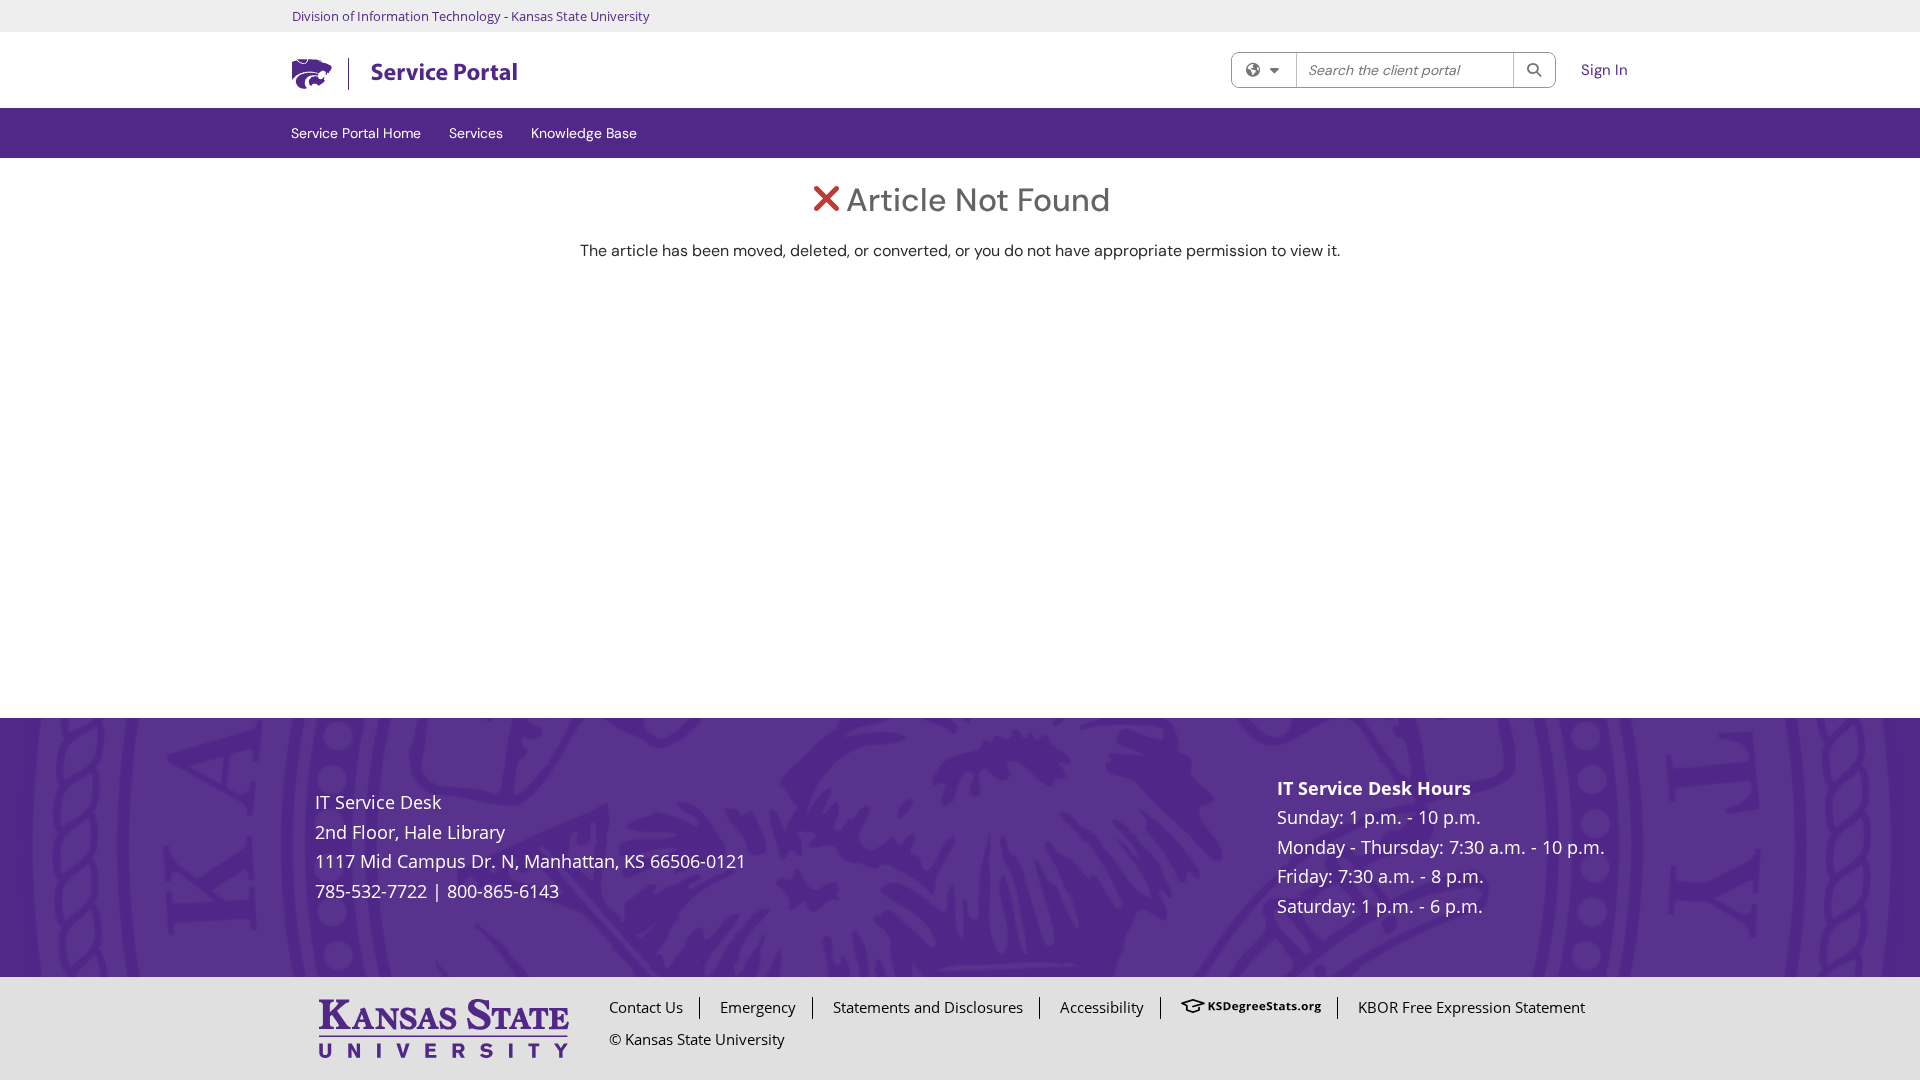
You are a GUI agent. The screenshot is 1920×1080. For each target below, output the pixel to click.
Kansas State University (580, 16)
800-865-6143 (503, 891)
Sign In (1604, 70)
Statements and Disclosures (928, 1007)
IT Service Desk (378, 802)
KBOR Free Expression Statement (1471, 1007)
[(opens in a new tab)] (404, 74)
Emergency (758, 1007)
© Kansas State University (697, 1039)
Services (476, 133)
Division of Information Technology (396, 16)
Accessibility (1102, 1007)
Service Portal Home (356, 133)
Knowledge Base (584, 133)
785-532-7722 (371, 891)
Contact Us (646, 1007)
